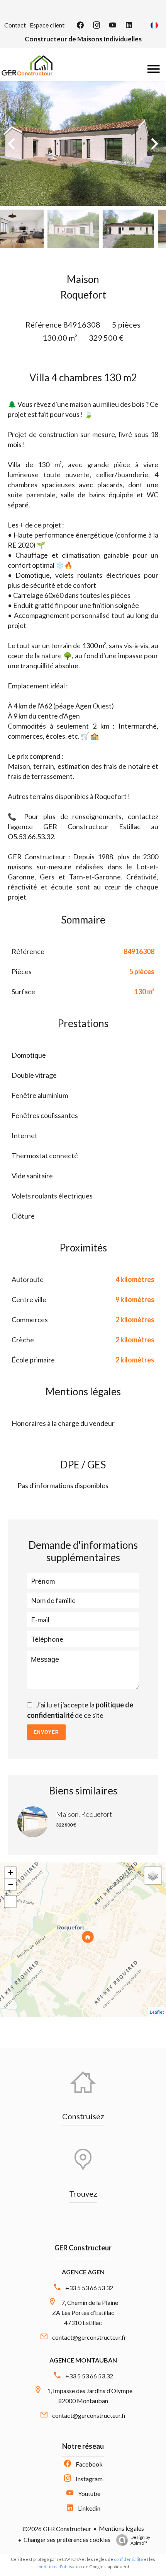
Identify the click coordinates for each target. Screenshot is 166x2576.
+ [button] (11, 1873)
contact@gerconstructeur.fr (89, 2337)
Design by (140, 2540)
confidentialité (129, 2559)
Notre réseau (83, 2446)
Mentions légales (121, 2528)
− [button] (11, 1884)
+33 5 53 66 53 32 (89, 2288)
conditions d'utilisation (59, 2567)
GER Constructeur (83, 2248)
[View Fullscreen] (10, 1902)
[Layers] (153, 1876)
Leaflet (157, 2012)
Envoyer (46, 1732)
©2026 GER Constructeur (57, 2529)
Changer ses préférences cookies (67, 2539)
